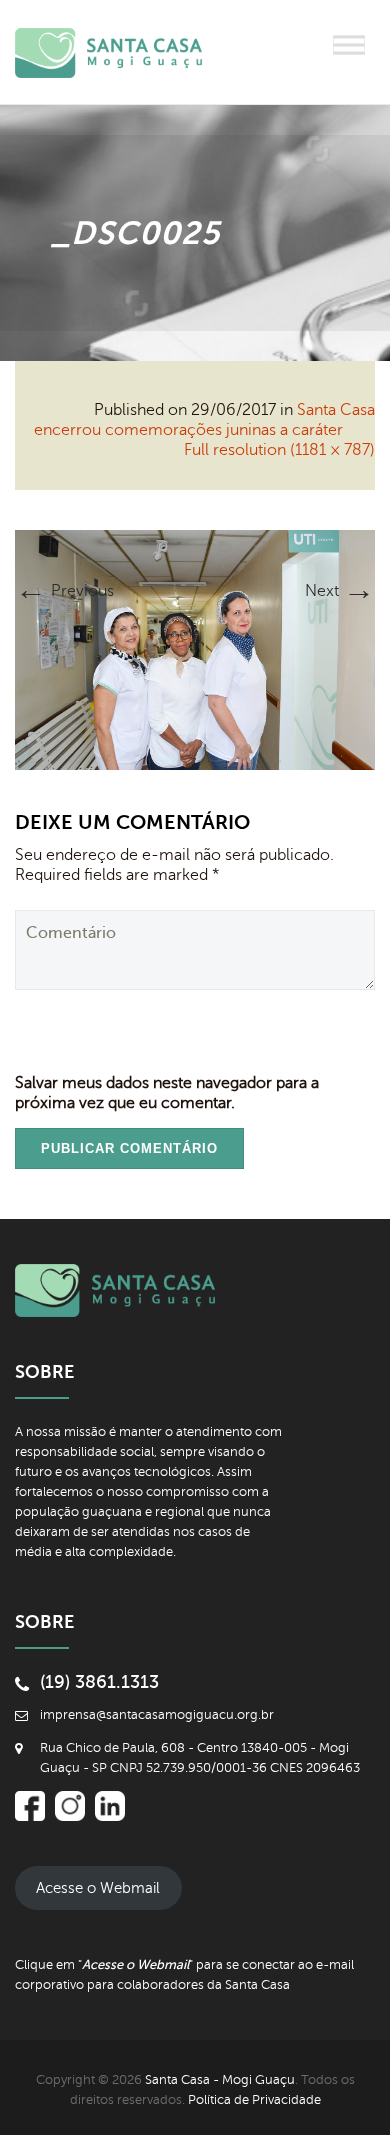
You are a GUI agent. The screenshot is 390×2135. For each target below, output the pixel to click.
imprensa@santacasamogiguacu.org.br (157, 1715)
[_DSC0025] (195, 649)
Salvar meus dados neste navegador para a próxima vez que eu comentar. (167, 1093)
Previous (64, 591)
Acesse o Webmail (98, 1888)
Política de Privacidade (254, 2100)
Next (340, 591)
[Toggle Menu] (349, 44)
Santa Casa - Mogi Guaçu (220, 2080)
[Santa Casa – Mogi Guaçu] (125, 52)
